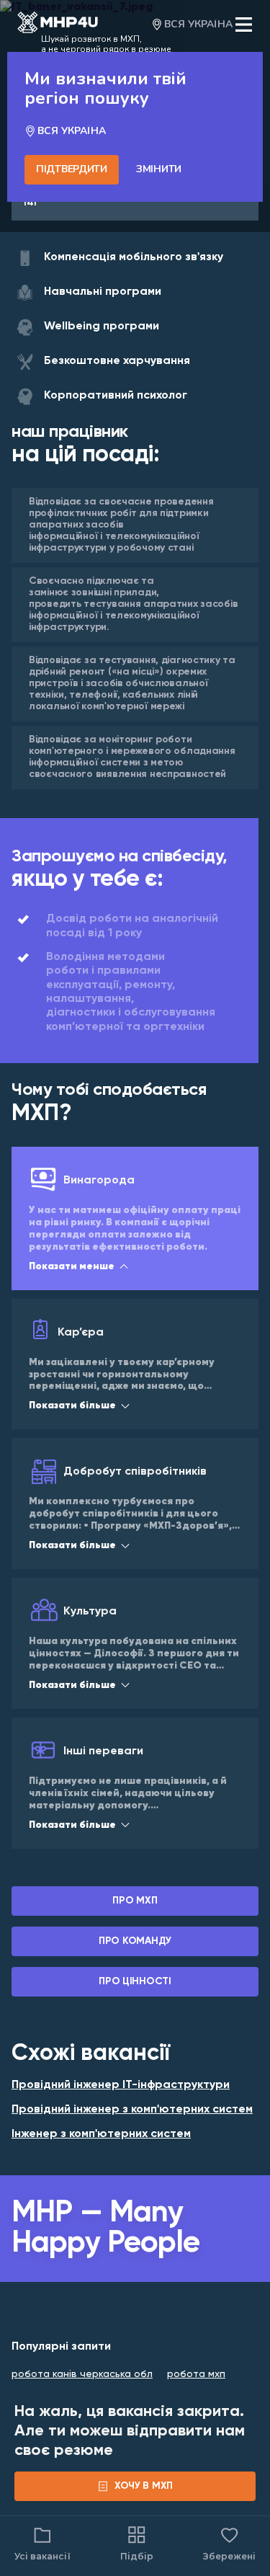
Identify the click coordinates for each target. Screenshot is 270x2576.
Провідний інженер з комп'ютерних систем (132, 2110)
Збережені (229, 2543)
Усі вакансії (42, 2556)
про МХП (135, 1901)
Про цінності (135, 1981)
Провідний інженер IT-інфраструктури (121, 2085)
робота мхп (196, 2374)
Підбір (137, 2556)
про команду (135, 1941)
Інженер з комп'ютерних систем (101, 2134)
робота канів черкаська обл (82, 2374)
